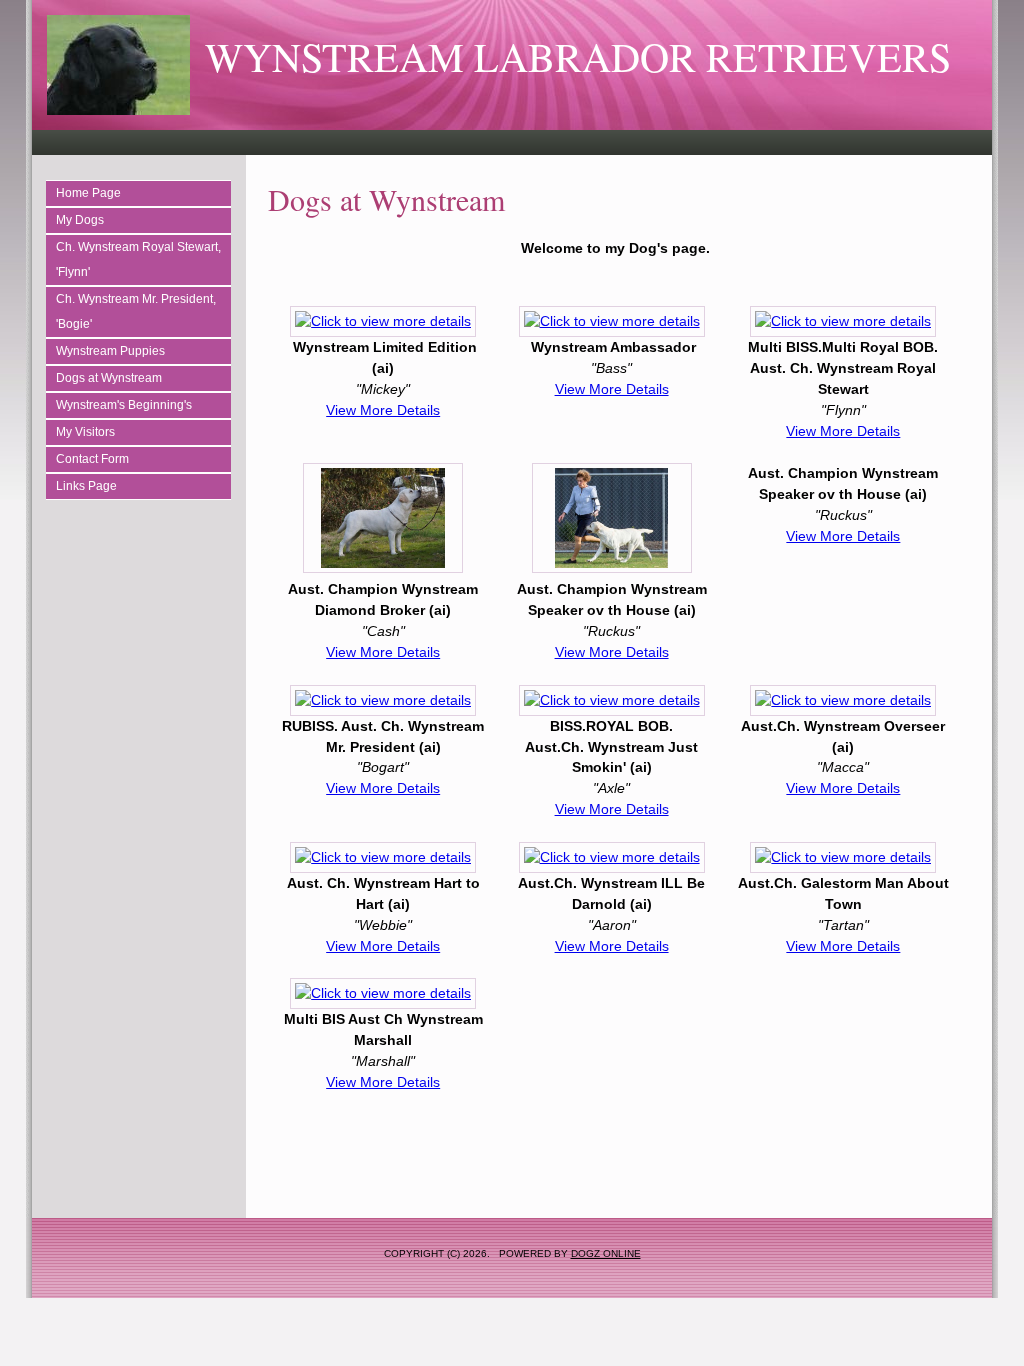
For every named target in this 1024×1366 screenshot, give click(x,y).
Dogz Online (606, 1253)
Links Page (86, 486)
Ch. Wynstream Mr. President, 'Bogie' (136, 311)
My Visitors (85, 432)
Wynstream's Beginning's (124, 405)
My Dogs (80, 220)
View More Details (383, 410)
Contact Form (92, 459)
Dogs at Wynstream (109, 378)
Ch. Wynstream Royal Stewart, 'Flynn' (138, 259)
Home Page (88, 193)
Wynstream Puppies (110, 351)
